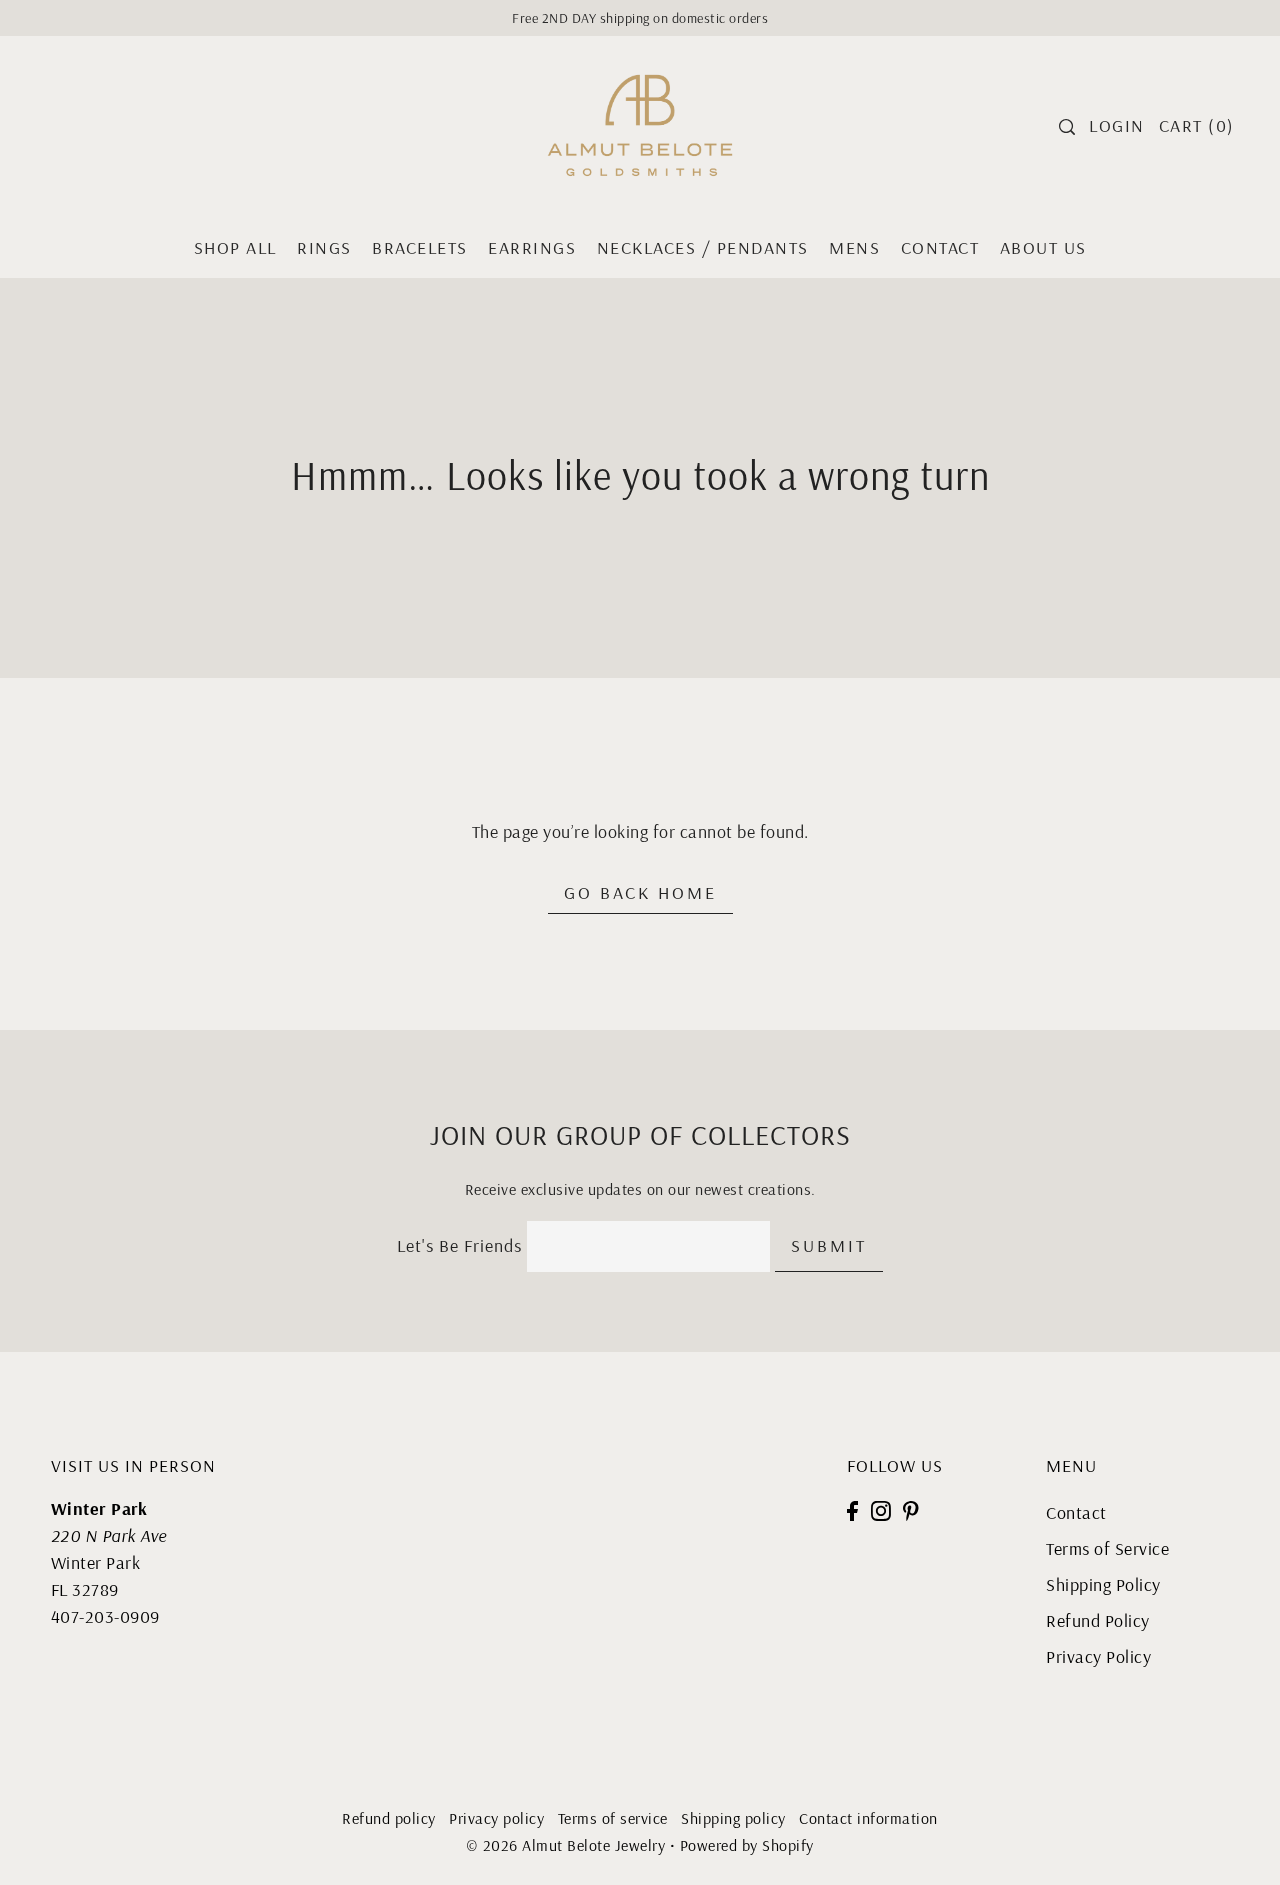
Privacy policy (496, 1818)
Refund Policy (1098, 1620)
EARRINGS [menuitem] (532, 247)
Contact (1076, 1512)
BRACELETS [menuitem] (420, 247)
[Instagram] (881, 1508)
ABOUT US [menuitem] (1043, 247)
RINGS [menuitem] (324, 247)
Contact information (868, 1818)
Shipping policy (733, 1818)
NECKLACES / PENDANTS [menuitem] (703, 247)
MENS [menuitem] (854, 247)
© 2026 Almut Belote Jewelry (566, 1845)
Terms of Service (1107, 1548)
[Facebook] (852, 1508)
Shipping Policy (1103, 1584)
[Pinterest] (911, 1508)
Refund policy (389, 1818)
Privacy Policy (1098, 1656)
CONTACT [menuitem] (940, 247)
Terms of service (613, 1818)
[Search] (1068, 127)
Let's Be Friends (459, 1245)
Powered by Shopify (747, 1845)
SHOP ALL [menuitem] (235, 247)
